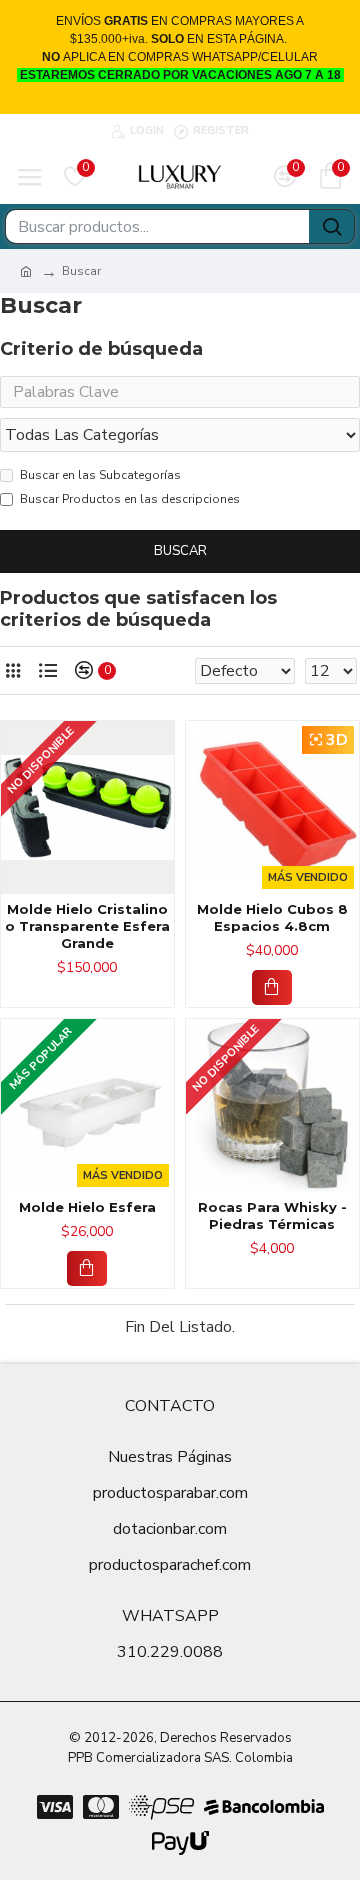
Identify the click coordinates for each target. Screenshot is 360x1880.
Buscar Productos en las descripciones (130, 499)
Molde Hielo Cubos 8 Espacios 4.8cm (272, 917)
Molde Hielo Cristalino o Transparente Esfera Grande (87, 926)
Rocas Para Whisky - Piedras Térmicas (272, 1215)
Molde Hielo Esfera (87, 1207)
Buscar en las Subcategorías (100, 475)
